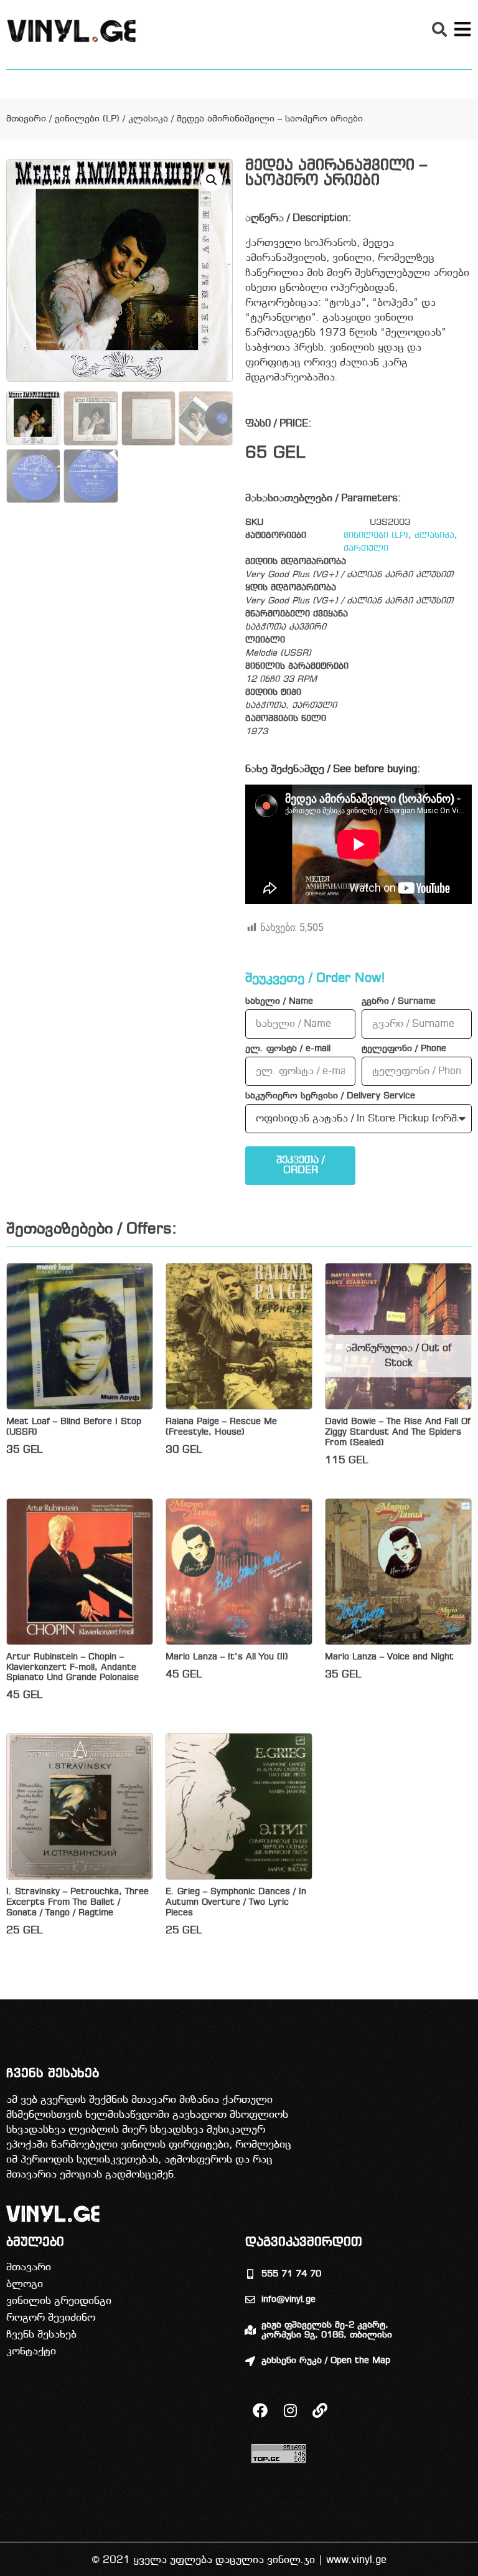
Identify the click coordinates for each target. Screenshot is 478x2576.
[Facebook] (260, 2410)
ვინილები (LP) (87, 119)
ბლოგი (25, 2284)
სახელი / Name (279, 1002)
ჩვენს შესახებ (41, 2335)
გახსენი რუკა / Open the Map (326, 2361)
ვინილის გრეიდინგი (59, 2301)
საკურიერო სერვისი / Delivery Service (330, 1097)
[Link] (320, 2410)
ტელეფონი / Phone (404, 1049)
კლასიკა (148, 119)
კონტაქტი (31, 2352)
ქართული (366, 549)
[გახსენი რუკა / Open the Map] (250, 2361)
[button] (439, 29)
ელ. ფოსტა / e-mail (288, 1049)
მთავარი (26, 119)
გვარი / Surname (399, 1002)
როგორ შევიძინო (51, 2318)
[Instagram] (290, 2410)
